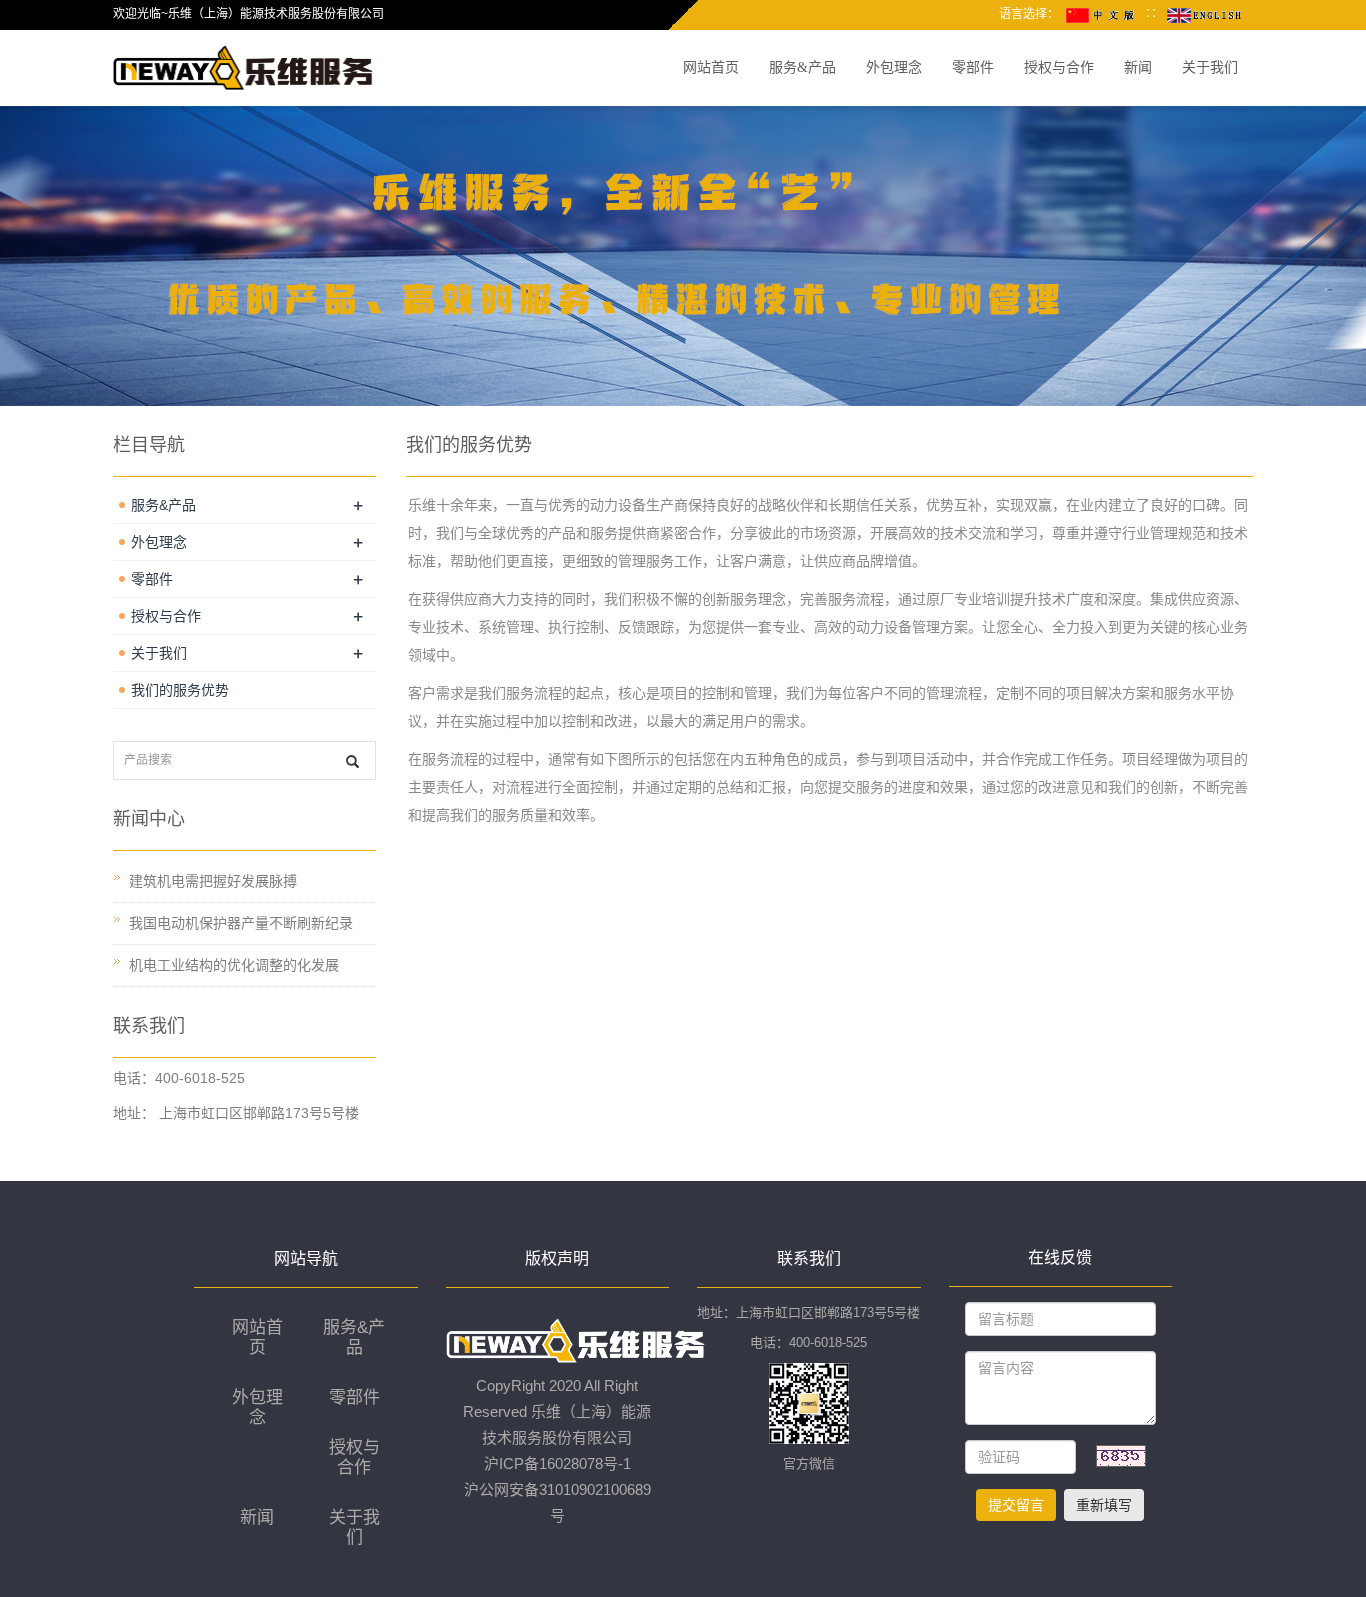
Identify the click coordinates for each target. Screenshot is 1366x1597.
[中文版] (1102, 14)
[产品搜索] (352, 761)
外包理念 (894, 67)
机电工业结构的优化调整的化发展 (234, 965)
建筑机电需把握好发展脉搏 (213, 881)
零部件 (973, 67)
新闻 (1138, 67)
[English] (1203, 14)
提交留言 (1016, 1505)
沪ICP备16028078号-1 (557, 1463)
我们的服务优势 (180, 690)
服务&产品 (802, 67)
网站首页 (711, 67)
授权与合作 (1059, 67)
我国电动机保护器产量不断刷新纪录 (241, 923)
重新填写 (1104, 1505)
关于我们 (1210, 67)
